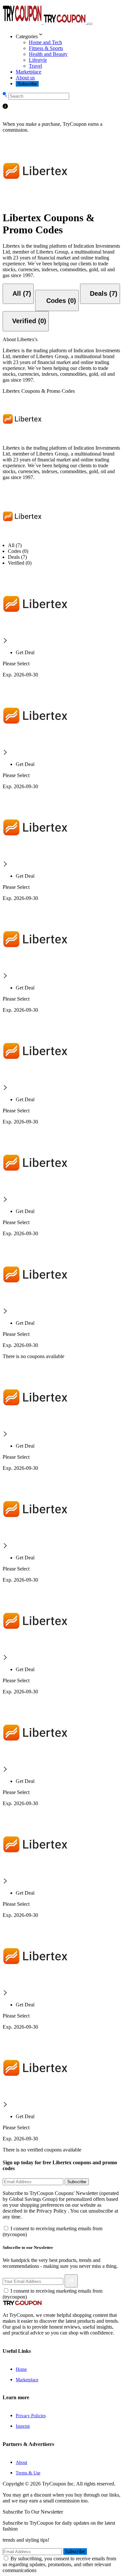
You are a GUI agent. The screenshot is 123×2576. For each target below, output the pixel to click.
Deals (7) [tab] (17, 557)
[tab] (18, 294)
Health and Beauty (48, 54)
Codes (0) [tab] (18, 551)
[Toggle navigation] (90, 24)
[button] (68, 35)
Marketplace (29, 72)
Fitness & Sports (46, 48)
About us (25, 78)
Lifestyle (38, 60)
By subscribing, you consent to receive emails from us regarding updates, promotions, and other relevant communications (59, 2564)
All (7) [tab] (15, 545)
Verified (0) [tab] (20, 563)
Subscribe (27, 84)
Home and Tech (45, 42)
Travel (35, 66)
